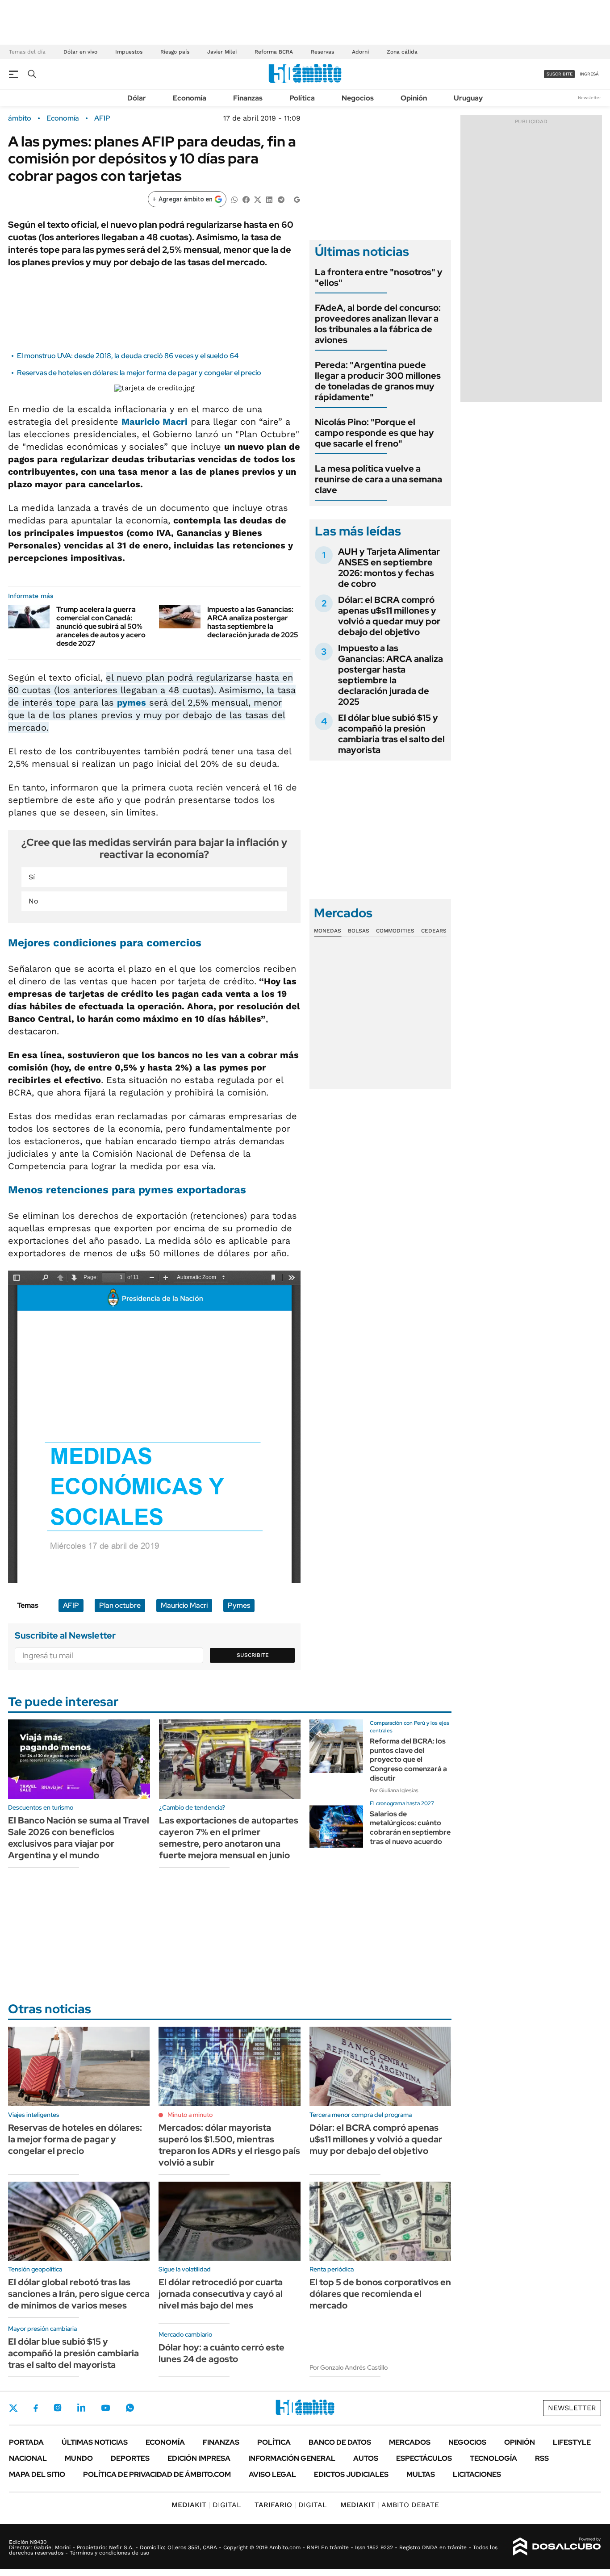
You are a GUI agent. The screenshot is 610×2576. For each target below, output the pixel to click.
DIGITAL (206, 2505)
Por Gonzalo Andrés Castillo (349, 2367)
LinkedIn (81, 2408)
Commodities (395, 931)
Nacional (28, 2458)
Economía (190, 98)
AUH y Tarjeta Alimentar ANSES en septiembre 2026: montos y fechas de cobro (389, 568)
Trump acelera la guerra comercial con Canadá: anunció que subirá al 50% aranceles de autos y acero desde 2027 (101, 627)
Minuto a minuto (190, 2115)
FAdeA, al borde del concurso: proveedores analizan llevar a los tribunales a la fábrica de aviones (378, 324)
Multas (421, 2474)
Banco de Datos (340, 2442)
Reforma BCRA (274, 52)
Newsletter (589, 98)
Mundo (79, 2458)
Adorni (360, 52)
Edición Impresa (199, 2458)
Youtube (105, 2408)
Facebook (36, 2408)
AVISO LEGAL (272, 2474)
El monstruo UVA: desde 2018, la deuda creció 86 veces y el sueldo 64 (128, 356)
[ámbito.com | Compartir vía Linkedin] (269, 199)
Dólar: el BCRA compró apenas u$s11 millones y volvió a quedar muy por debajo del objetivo (389, 616)
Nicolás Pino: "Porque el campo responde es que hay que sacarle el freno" (374, 433)
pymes (132, 703)
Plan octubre (120, 1605)
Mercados (410, 2442)
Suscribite (253, 1655)
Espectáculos (424, 2458)
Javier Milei (222, 52)
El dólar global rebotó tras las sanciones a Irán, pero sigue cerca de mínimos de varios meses (79, 2294)
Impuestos (129, 52)
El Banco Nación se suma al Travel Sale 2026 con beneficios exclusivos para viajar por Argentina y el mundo (79, 1838)
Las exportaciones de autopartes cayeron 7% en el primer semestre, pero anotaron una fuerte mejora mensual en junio (229, 1838)
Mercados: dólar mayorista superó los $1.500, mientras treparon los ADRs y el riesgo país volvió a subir (229, 2145)
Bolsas (359, 931)
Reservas (322, 52)
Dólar (137, 98)
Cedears (434, 931)
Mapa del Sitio (37, 2474)
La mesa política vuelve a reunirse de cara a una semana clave (378, 479)
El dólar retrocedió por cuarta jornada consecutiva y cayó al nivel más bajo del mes (221, 2294)
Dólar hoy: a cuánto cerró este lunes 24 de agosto (221, 2353)
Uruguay (468, 98)
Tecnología (493, 2458)
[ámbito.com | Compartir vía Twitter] (258, 199)
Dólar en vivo (80, 52)
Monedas (328, 931)
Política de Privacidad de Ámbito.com (157, 2474)
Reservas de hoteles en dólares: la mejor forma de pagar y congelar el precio (139, 373)
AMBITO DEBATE (390, 2505)
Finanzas (248, 98)
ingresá (589, 74)
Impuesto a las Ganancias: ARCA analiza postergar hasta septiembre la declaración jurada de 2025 (253, 622)
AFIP (102, 118)
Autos (366, 2458)
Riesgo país (175, 52)
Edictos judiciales (351, 2474)
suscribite (560, 74)
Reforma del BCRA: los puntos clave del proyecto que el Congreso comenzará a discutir (408, 1760)
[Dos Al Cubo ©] (557, 2547)
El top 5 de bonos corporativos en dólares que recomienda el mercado (380, 2294)
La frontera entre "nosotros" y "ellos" (379, 277)
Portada (26, 2442)
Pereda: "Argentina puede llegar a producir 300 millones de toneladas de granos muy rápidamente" (378, 381)
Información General (292, 2458)
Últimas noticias (95, 2442)
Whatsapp (130, 2408)
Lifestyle (572, 2442)
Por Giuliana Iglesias (394, 1790)
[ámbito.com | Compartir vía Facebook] (246, 199)
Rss (542, 2458)
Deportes (130, 2458)
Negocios (358, 98)
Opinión (414, 98)
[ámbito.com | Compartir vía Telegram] (281, 199)
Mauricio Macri (155, 422)
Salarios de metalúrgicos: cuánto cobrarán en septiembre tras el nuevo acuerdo (410, 1828)
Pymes (239, 1605)
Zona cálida (402, 52)
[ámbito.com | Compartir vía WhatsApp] (234, 199)
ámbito (20, 118)
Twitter (13, 2408)
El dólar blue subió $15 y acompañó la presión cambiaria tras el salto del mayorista (391, 734)
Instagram (58, 2408)
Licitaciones (477, 2474)
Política (302, 98)
